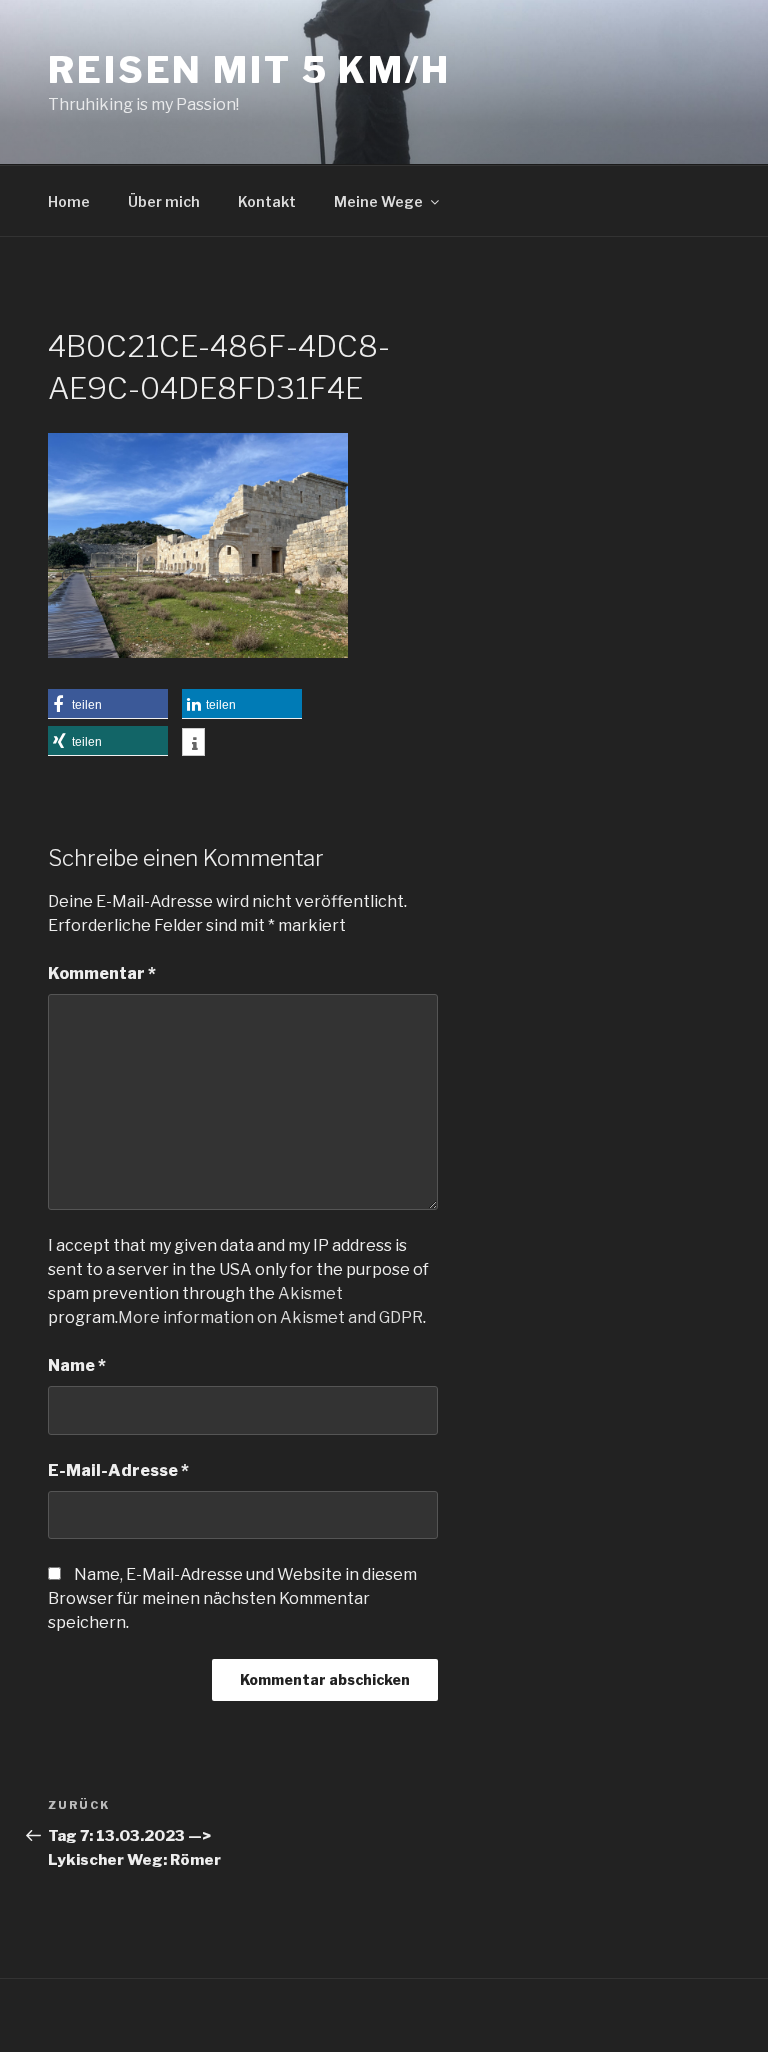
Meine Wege (378, 201)
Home (69, 201)
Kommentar (102, 973)
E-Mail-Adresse (118, 1470)
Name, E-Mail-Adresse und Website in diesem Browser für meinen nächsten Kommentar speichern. (232, 1598)
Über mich (164, 201)
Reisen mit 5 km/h (249, 70)
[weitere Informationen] (193, 744)
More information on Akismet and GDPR (270, 1317)
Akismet (310, 1293)
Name (77, 1365)
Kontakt (267, 201)
